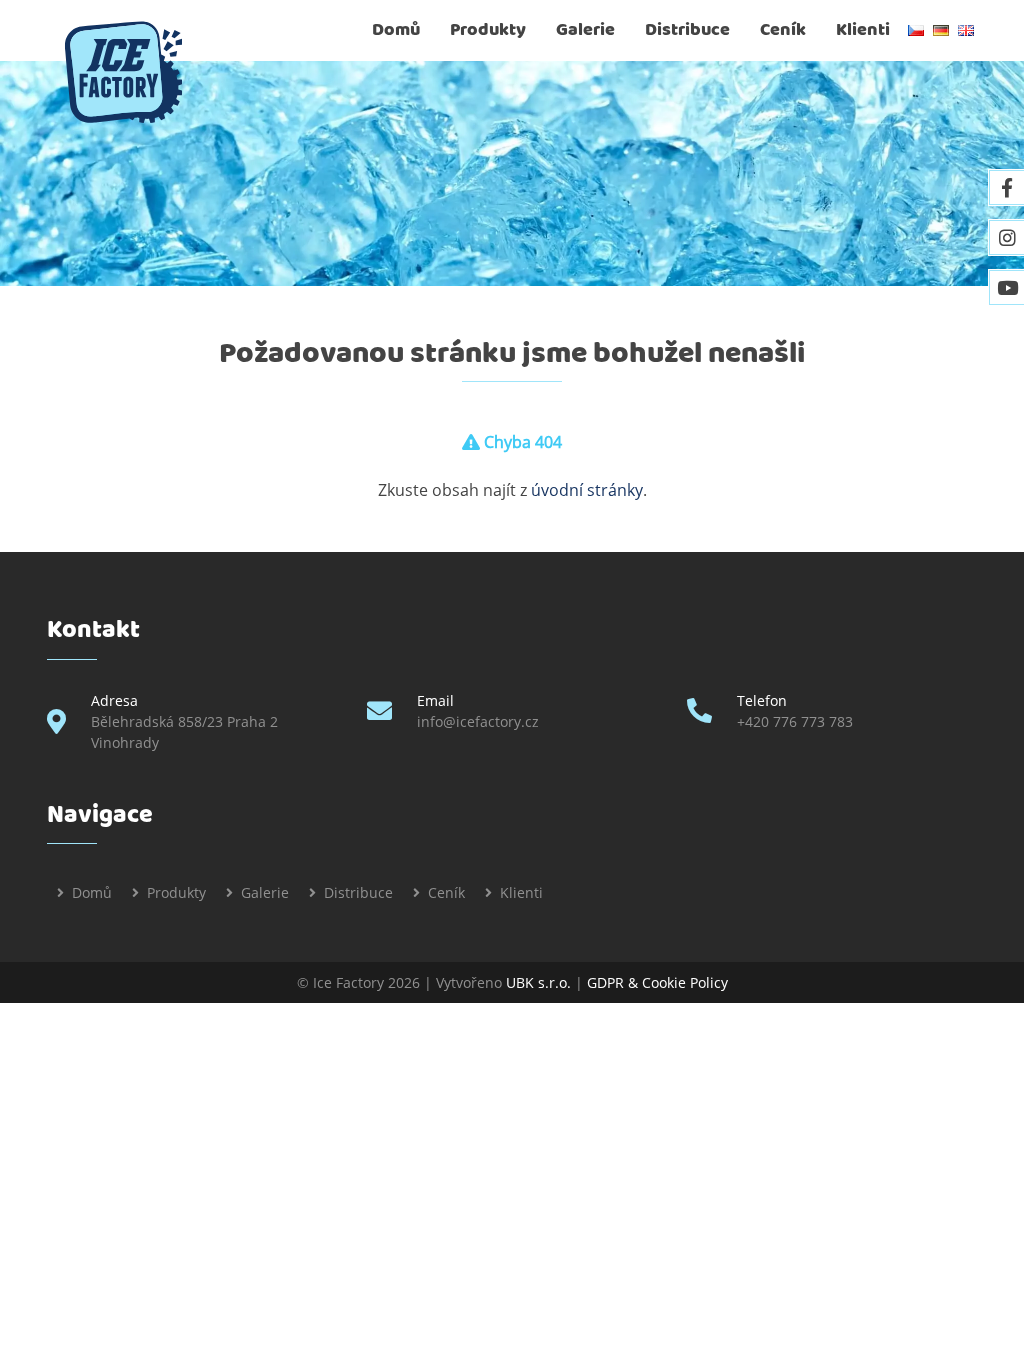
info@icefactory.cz (478, 721)
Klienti (863, 30)
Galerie (585, 30)
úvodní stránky (587, 490)
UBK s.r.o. (538, 982)
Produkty (488, 30)
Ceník (783, 30)
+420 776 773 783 (795, 721)
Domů (396, 30)
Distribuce (687, 30)
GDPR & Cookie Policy (657, 982)
